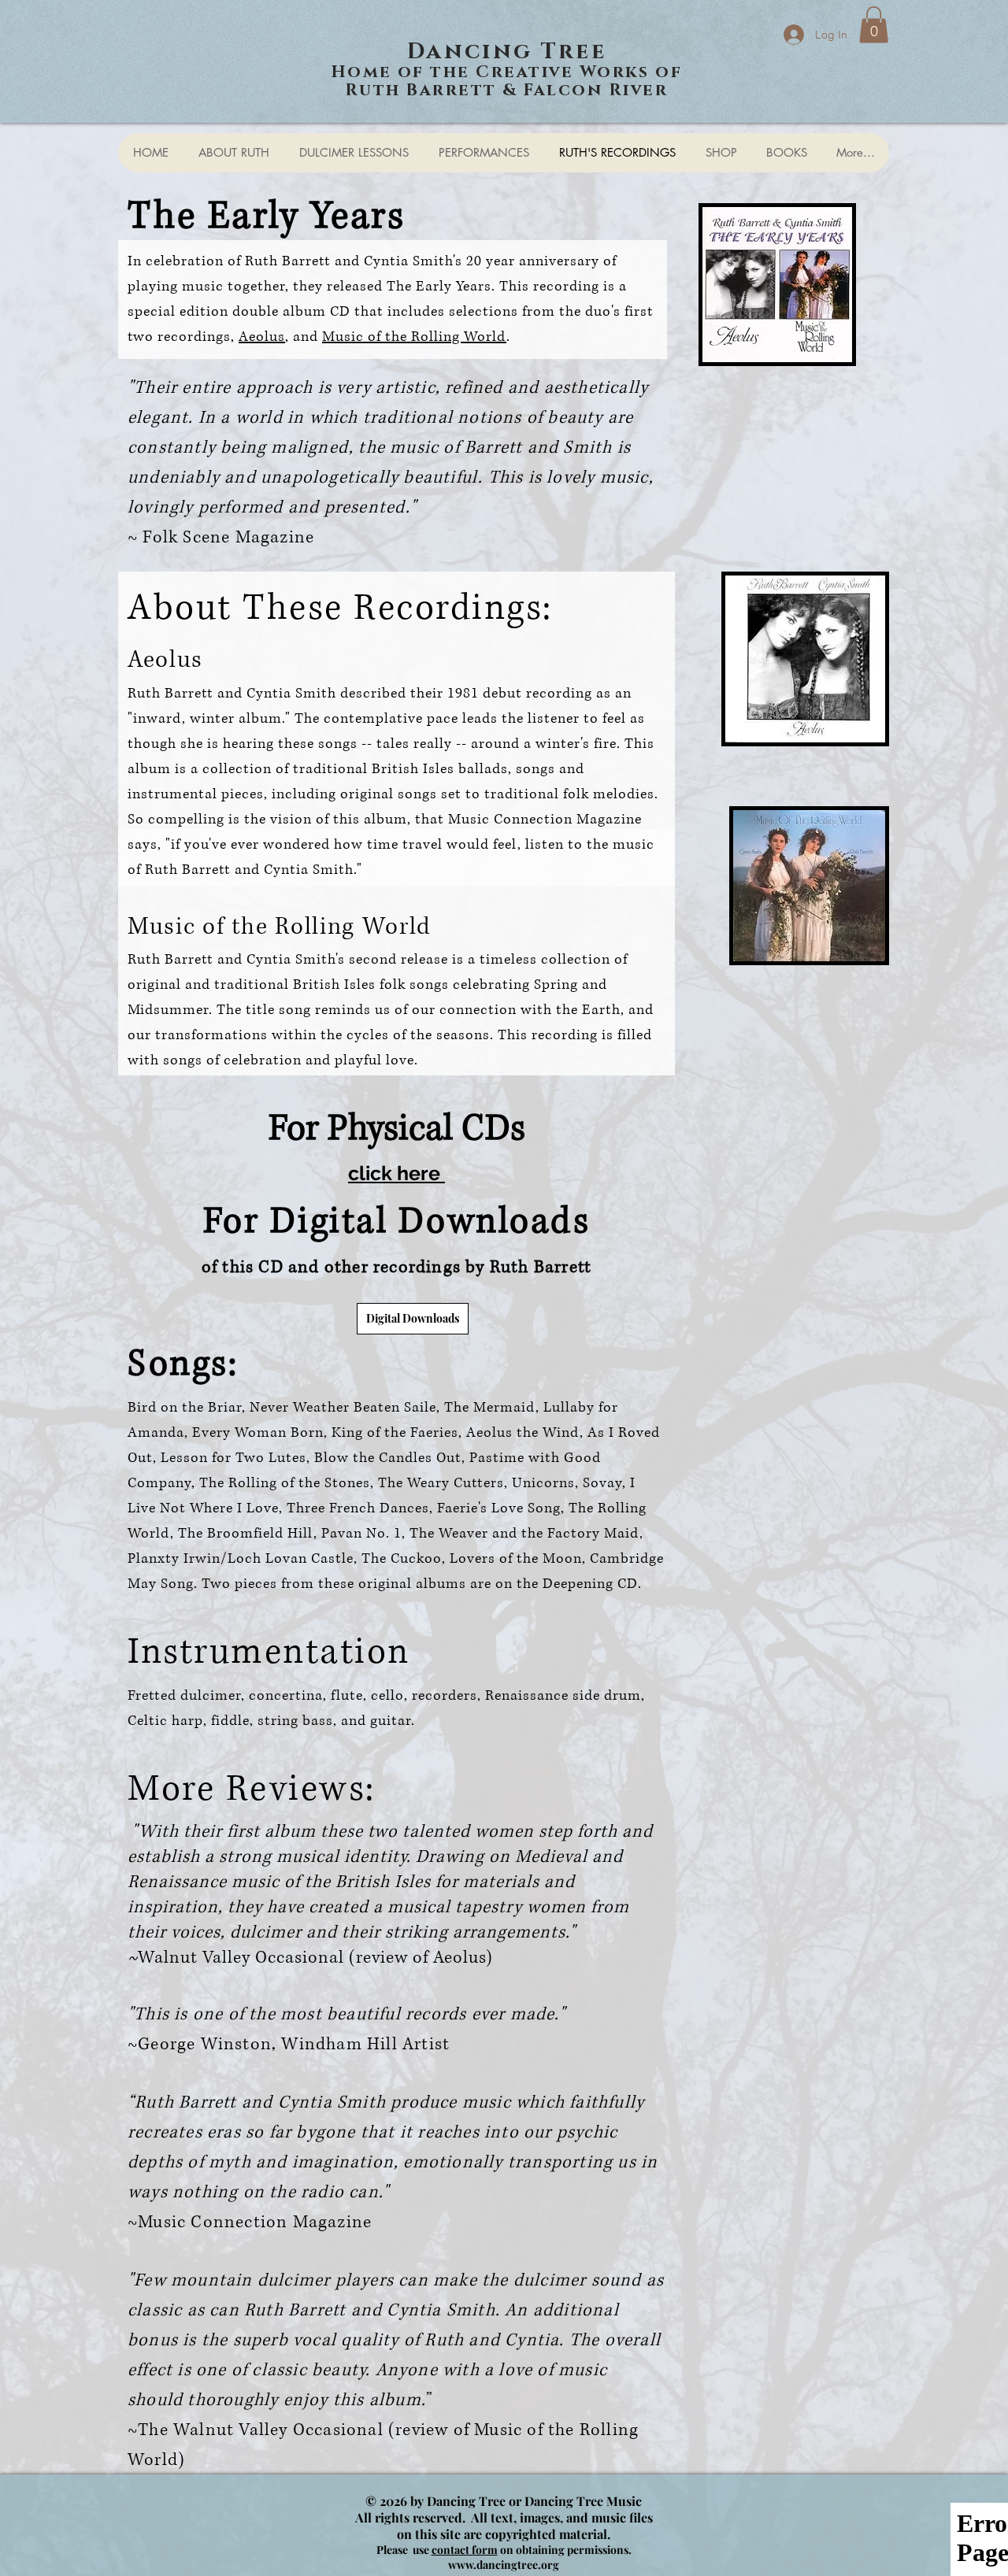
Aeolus (262, 337)
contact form (465, 2550)
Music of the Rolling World (414, 337)
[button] (874, 25)
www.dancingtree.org (504, 2565)
